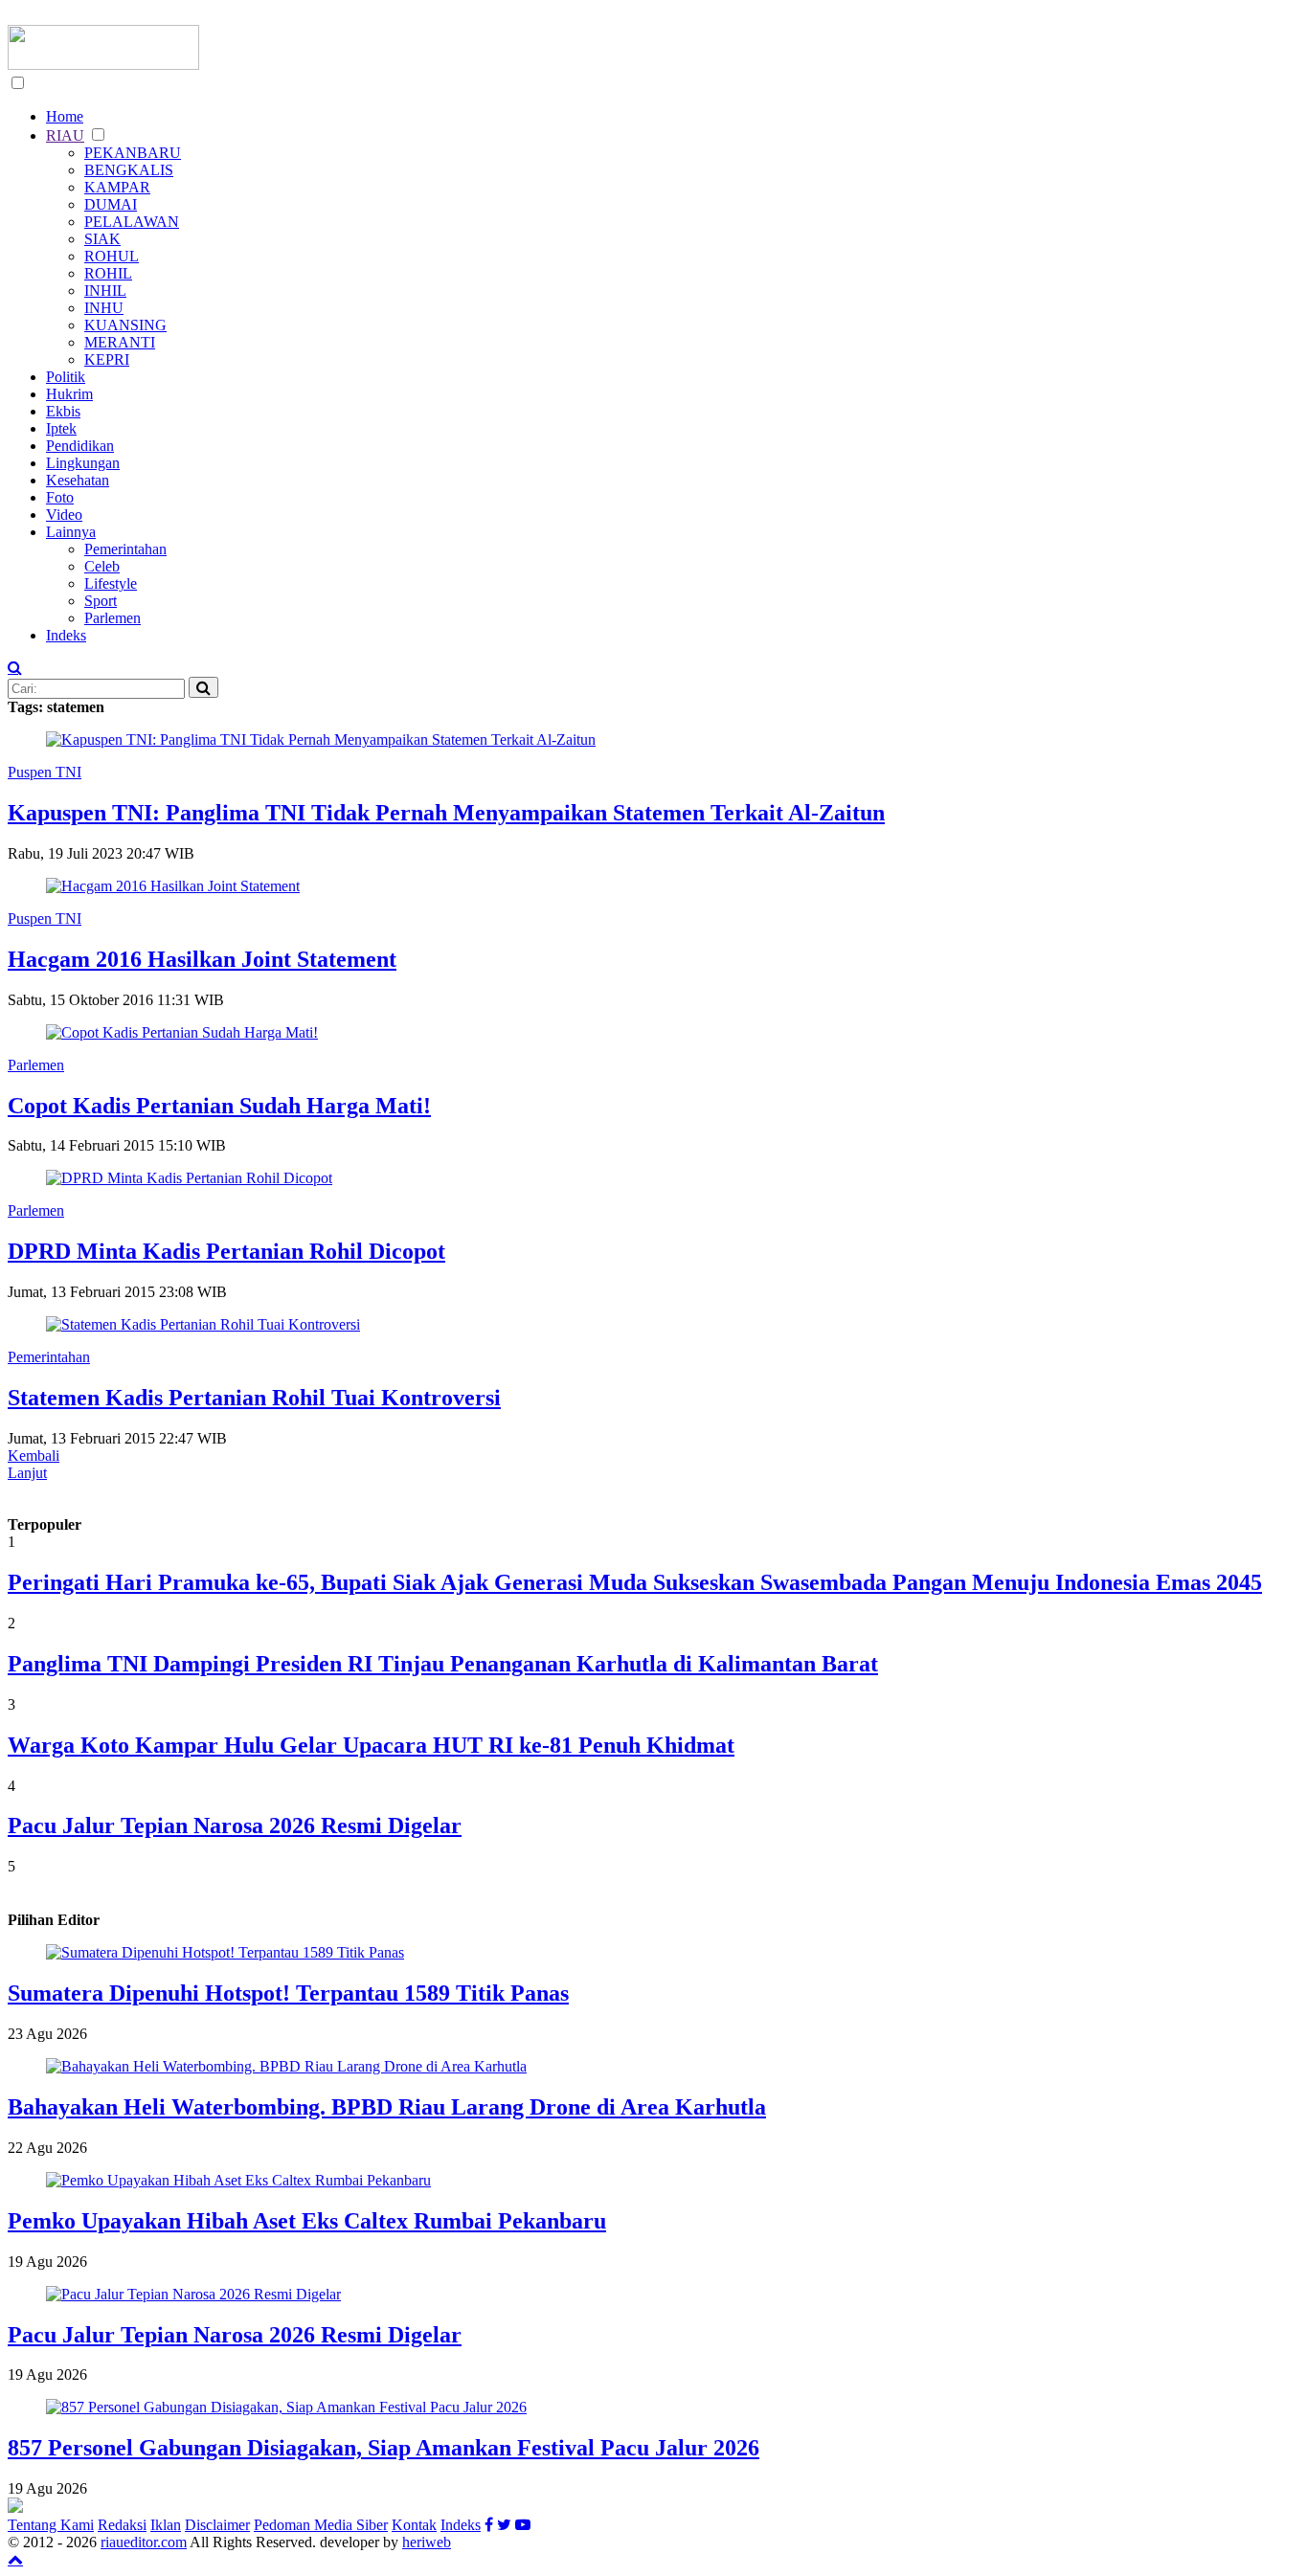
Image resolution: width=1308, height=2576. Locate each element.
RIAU (65, 135)
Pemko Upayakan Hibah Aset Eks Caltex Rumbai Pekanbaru (307, 2221)
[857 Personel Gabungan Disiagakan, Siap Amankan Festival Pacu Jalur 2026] (286, 2407)
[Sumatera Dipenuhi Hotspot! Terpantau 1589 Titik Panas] (225, 1952)
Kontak (414, 2525)
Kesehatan (78, 480)
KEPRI (107, 359)
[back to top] (15, 2559)
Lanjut (27, 1473)
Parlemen (113, 618)
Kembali (34, 1456)
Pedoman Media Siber (321, 2525)
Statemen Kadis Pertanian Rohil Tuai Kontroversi (254, 1398)
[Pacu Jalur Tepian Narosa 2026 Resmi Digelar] (193, 2294)
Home (65, 116)
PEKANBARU (133, 153)
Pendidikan (80, 446)
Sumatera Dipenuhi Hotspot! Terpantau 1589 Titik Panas (288, 1993)
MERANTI (120, 342)
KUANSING (125, 325)
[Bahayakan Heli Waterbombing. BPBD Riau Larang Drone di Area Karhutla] (286, 2066)
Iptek (61, 428)
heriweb (427, 2542)
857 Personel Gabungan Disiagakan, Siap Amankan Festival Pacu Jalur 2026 (383, 2448)
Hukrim (69, 394)
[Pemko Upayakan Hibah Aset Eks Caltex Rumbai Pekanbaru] (238, 2180)
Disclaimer (217, 2525)
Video (64, 515)
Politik (66, 377)
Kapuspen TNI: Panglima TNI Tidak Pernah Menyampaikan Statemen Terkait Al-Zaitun (446, 813)
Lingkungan (83, 463)
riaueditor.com (144, 2542)
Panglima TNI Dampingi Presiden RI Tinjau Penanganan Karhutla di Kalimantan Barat (443, 1664)
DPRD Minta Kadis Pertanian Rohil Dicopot (226, 1251)
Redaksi (122, 2525)
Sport (101, 601)
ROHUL (112, 256)
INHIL (105, 291)
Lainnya (71, 532)
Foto (60, 497)
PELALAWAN (132, 222)
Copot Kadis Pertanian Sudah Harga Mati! (219, 1106)
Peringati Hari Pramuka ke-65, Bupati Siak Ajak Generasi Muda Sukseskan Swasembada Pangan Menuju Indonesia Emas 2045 (635, 1582)
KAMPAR (117, 187)
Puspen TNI (45, 772)
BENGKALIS (129, 170)
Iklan (166, 2525)
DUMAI (111, 204)
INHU (104, 308)
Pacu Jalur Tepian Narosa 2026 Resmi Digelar (235, 1826)
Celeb (102, 566)
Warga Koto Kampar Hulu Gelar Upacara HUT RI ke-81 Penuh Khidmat (371, 1745)
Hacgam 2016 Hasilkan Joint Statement (202, 959)
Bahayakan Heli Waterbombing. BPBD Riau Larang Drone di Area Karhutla (387, 2107)
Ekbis (63, 411)
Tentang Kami (51, 2525)
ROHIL (108, 273)
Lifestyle (111, 583)
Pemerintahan (125, 549)
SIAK (102, 239)
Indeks (66, 635)
